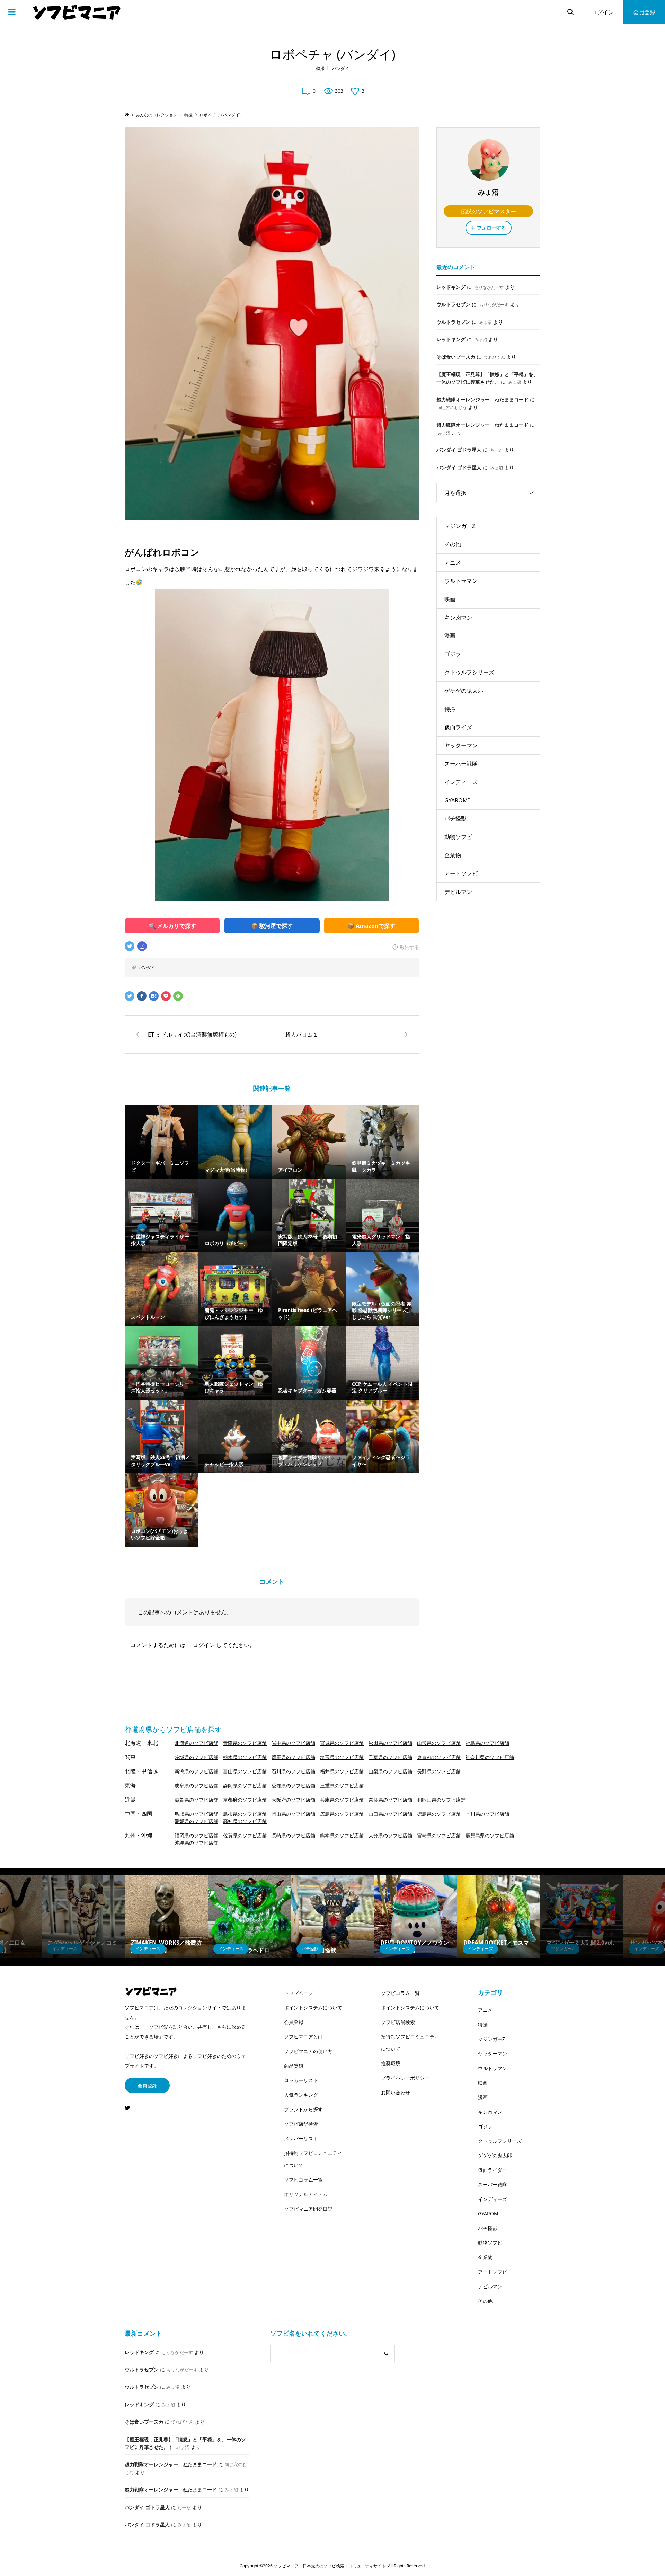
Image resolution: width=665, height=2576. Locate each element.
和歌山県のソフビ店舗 (441, 1800)
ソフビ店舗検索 (301, 2124)
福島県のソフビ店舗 (487, 1743)
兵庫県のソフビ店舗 (342, 1800)
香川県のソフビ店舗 (487, 1814)
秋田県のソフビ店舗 (390, 1743)
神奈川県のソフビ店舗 (490, 1757)
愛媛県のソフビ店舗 (196, 1821)
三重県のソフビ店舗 (342, 1786)
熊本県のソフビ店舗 (342, 1835)
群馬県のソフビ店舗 (293, 1757)
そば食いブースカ (456, 357)
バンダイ (340, 68)
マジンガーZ (460, 526)
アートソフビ (461, 873)
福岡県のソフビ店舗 (196, 1835)
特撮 (320, 68)
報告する (409, 947)
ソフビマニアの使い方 (308, 2051)
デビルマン (458, 892)
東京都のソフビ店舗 (439, 1757)
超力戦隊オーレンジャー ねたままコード (482, 399)
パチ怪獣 (455, 818)
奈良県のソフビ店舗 (390, 1800)
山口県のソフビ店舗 (390, 1814)
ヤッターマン (461, 745)
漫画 (450, 636)
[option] (83, 1917)
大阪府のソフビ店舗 (293, 1800)
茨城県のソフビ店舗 (196, 1757)
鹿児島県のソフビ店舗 (490, 1835)
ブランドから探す (303, 2109)
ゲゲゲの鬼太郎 (464, 691)
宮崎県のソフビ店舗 (439, 1835)
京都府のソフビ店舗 (245, 1800)
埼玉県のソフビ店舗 (342, 1757)
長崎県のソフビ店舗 (293, 1835)
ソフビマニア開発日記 (308, 2209)
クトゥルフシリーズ (469, 672)
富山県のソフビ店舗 (245, 1771)
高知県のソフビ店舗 (245, 1821)
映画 (450, 599)
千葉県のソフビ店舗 (390, 1757)
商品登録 (294, 2066)
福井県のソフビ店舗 (342, 1771)
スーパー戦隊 (461, 764)
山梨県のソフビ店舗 (390, 1771)
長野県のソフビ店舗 (439, 1771)
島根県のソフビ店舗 (245, 1814)
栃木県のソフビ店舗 (245, 1757)
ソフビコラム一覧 (303, 2180)
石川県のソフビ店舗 (293, 1771)
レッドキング (451, 287)
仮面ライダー (461, 727)
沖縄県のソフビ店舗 (196, 1843)
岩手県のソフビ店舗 (293, 1743)
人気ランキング (301, 2095)
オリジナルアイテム (306, 2194)
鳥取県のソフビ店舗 (196, 1814)
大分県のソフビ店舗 (390, 1835)
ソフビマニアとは (303, 2037)
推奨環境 (391, 2063)
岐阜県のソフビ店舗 (196, 1786)
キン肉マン (458, 618)
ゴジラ (453, 654)
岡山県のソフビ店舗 (293, 1814)
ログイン (603, 12)
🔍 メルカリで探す (172, 926)
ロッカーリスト (301, 2080)
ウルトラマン (461, 581)
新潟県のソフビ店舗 (196, 1771)
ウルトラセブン (453, 304)
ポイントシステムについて (313, 2007)
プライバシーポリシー (405, 2078)
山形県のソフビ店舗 (439, 1743)
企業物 (453, 855)
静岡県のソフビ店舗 (245, 1786)
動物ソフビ (458, 837)
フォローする (491, 228)
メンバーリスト (301, 2138)
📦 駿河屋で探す (272, 926)
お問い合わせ (396, 2092)
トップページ (299, 1993)
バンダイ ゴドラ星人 (459, 450)
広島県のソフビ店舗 (342, 1814)
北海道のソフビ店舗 (196, 1743)
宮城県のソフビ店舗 (342, 1743)
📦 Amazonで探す (371, 926)
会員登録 (644, 12)
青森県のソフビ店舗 (245, 1743)
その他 (453, 544)
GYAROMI (457, 800)
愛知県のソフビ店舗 (293, 1786)
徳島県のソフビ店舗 (439, 1814)
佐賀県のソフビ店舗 (245, 1835)
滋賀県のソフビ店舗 (196, 1800)
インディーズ (461, 782)
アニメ (453, 562)
